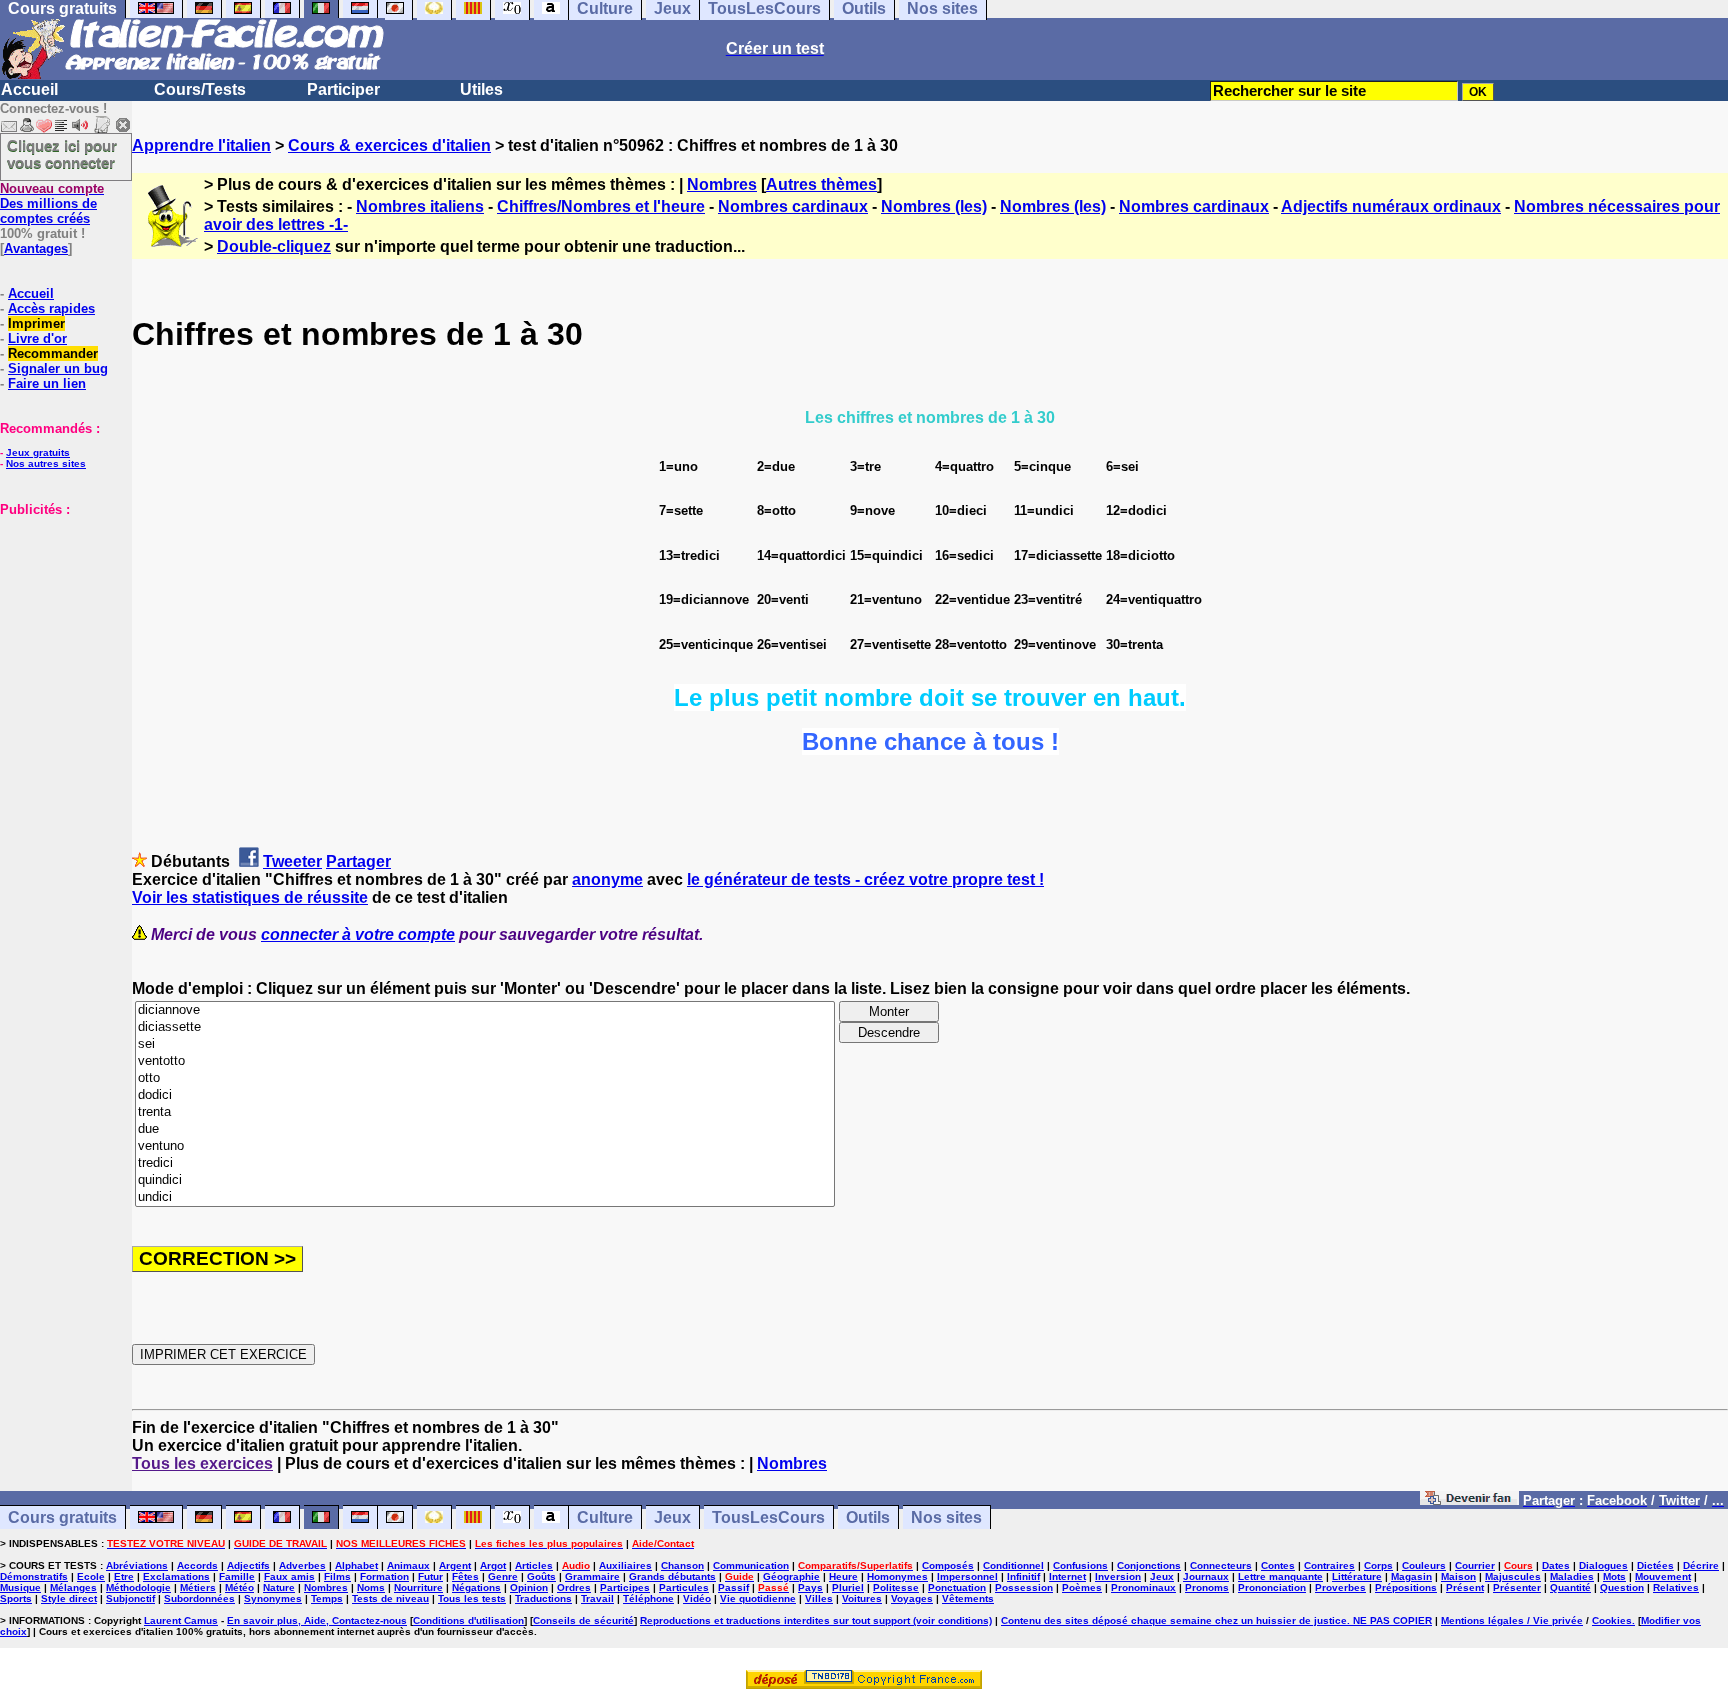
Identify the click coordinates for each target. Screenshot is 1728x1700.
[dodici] (485, 1095)
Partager (358, 861)
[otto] (485, 1078)
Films (337, 1576)
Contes (1278, 1565)
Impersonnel (967, 1576)
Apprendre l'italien (201, 145)
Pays (810, 1587)
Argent (455, 1565)
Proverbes (1340, 1587)
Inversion (1118, 1576)
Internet (1067, 1576)
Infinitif (1023, 1576)
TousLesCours (768, 1517)
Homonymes (897, 1576)
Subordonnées (199, 1598)
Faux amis (289, 1576)
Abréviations (137, 1565)
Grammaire (592, 1576)
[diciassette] (485, 1027)
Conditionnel (1013, 1565)
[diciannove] (485, 1010)
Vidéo (697, 1598)
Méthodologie (138, 1587)
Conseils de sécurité (583, 1620)
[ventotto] (485, 1061)
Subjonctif (130, 1598)
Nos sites (946, 1517)
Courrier (1475, 1565)
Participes (625, 1587)
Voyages (912, 1598)
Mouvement (1663, 1576)
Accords (197, 1565)
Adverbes (302, 1565)
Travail (597, 1598)
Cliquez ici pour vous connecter (62, 154)
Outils (868, 1517)
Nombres (722, 184)
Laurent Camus (181, 1620)
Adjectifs (248, 1565)
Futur (430, 1576)
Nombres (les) (934, 206)
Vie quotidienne (758, 1598)
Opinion (529, 1587)
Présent (1465, 1587)
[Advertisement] (60, 617)
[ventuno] (485, 1146)
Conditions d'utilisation (468, 1620)
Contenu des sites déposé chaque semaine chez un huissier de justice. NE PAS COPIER (1216, 1620)
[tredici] (485, 1163)
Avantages (36, 248)
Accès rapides (51, 308)
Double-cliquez (274, 246)
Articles (534, 1565)
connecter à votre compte (358, 934)
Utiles (481, 89)
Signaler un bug (58, 368)
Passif (733, 1587)
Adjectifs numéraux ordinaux (1391, 206)
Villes (819, 1598)
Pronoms (1207, 1587)
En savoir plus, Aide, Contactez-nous (317, 1620)
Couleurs (1424, 1565)
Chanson (682, 1565)
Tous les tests (472, 1598)
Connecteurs (1221, 1565)
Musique (20, 1587)
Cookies (1612, 1620)
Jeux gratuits (38, 452)
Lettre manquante (1280, 1576)
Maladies (1572, 1576)
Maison (1458, 1576)
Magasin (1411, 1576)
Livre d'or (37, 338)
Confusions (1080, 1565)
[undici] (485, 1197)
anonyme (607, 879)
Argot (493, 1565)
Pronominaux (1143, 1587)
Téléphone (648, 1598)
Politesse (896, 1587)
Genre (503, 1576)
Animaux (408, 1565)
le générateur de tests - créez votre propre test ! (865, 879)
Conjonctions (1149, 1565)
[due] (485, 1129)
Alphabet (356, 1565)
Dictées (1655, 1565)
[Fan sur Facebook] (1469, 1499)
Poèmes (1082, 1587)
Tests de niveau (390, 1598)
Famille (237, 1576)
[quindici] (485, 1180)
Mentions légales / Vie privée (1512, 1620)
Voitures (862, 1598)
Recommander (53, 353)
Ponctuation (957, 1587)
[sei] (485, 1044)
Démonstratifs (34, 1576)
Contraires (1329, 1565)
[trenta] (485, 1112)
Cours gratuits (62, 1517)
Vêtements (968, 1598)
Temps (327, 1598)
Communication (751, 1565)
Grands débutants (672, 1576)
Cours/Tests (200, 89)
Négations (476, 1587)
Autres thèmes (821, 184)
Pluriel (848, 1587)
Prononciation (1272, 1587)
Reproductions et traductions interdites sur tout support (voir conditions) (816, 1620)
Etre (124, 1576)
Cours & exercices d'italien (389, 145)
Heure (843, 1576)
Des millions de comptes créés (52, 203)
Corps (1378, 1565)
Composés (948, 1565)
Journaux (1206, 1576)
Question (1622, 1587)
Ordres (574, 1587)
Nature (279, 1587)
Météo (239, 1587)
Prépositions (1406, 1587)
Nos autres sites (46, 463)
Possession (1024, 1587)
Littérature (1357, 1576)
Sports (16, 1598)
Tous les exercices (202, 1463)
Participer (343, 89)
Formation (384, 1576)
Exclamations (176, 1576)
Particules (684, 1587)
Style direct (69, 1598)
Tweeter (292, 861)
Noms (371, 1587)
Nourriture (418, 1587)
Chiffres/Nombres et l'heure (601, 206)
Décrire (1701, 1565)
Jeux (672, 1517)
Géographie (791, 1576)
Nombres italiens (420, 206)
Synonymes (273, 1598)
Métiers (198, 1587)
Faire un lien (47, 383)
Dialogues (1603, 1565)
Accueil (29, 89)
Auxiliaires (625, 1565)
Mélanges (73, 1587)
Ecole (91, 1576)
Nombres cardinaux (793, 206)
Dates (1556, 1565)
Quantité (1570, 1587)
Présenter (1517, 1587)
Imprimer (36, 323)
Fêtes (465, 1576)
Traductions (543, 1598)
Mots (1614, 1576)
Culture (605, 1517)
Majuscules (1513, 1576)
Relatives (1676, 1587)
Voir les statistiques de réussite (250, 897)
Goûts (541, 1576)
